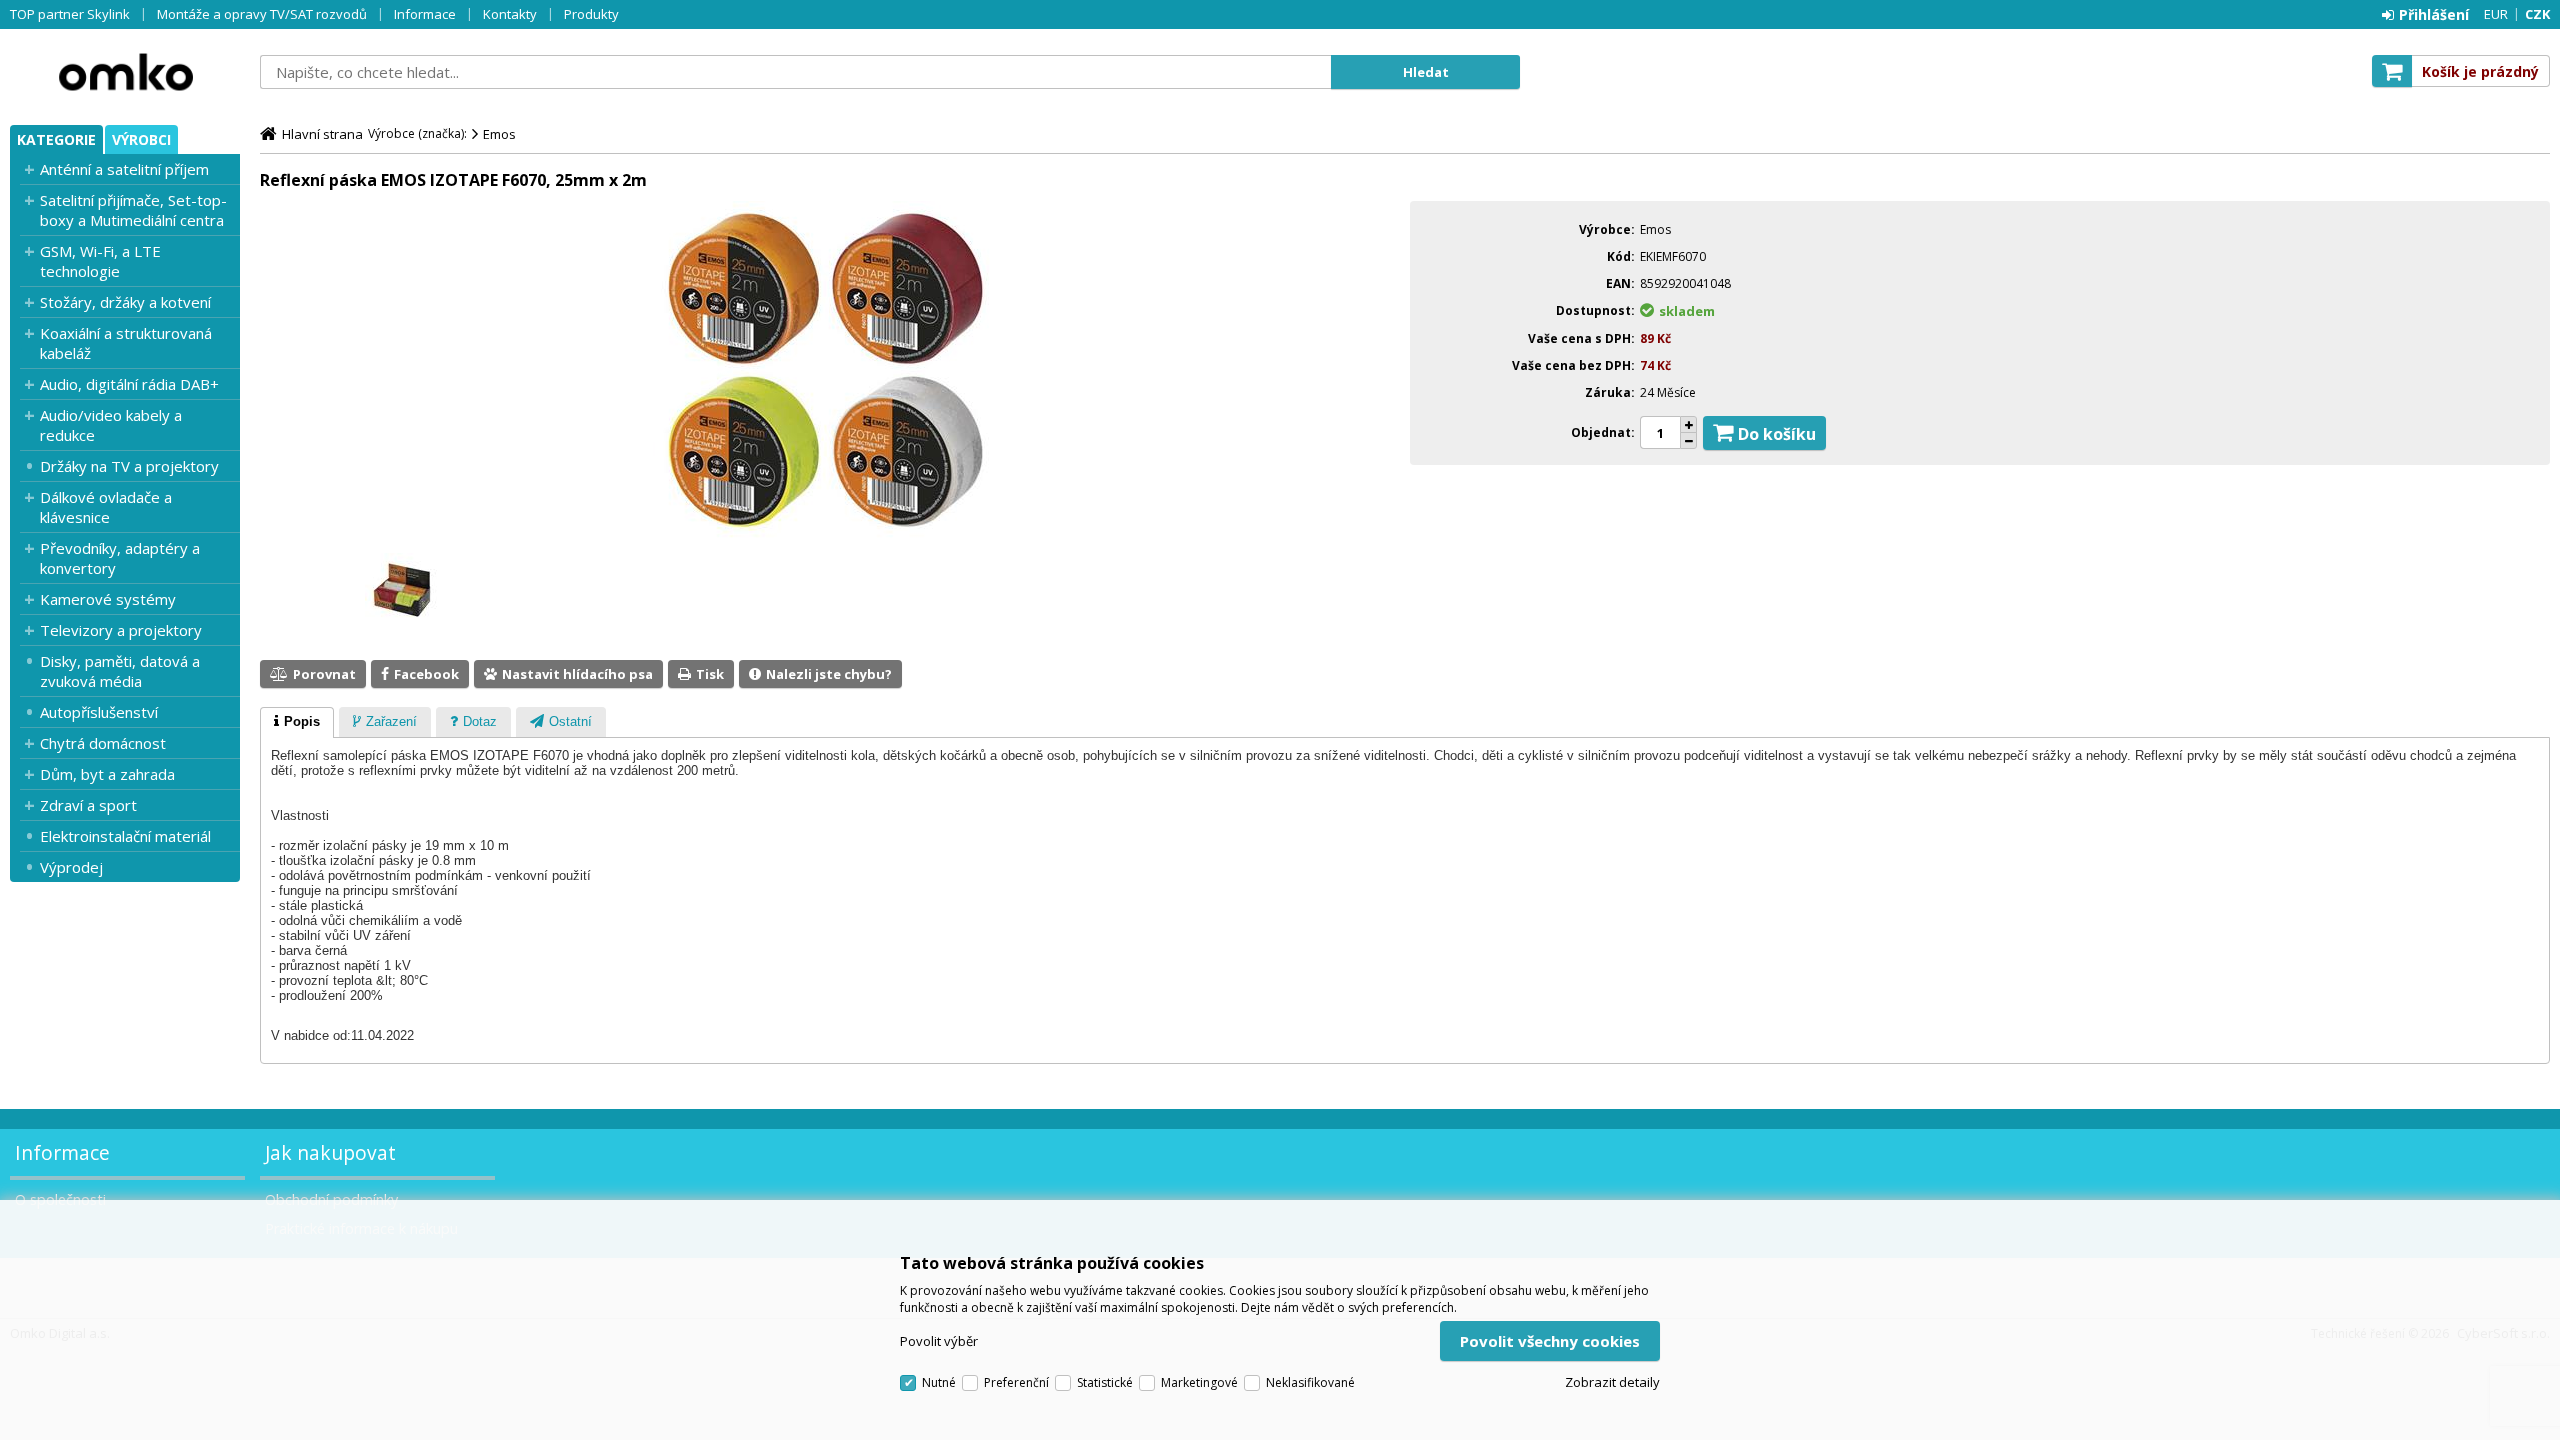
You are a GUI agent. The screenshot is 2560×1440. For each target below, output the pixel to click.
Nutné (939, 1382)
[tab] (297, 723)
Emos (499, 134)
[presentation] (297, 723)
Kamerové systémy (108, 599)
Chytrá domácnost (103, 743)
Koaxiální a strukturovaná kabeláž (126, 343)
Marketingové (1199, 1382)
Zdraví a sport (88, 805)
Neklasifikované (1310, 1382)
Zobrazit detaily (1612, 1382)
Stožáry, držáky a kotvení (125, 302)
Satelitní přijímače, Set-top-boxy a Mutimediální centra (133, 210)
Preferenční (1016, 1382)
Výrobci (141, 139)
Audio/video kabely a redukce (111, 425)
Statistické (1105, 1382)
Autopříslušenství (99, 712)
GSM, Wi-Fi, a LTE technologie (100, 261)
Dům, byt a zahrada (107, 774)
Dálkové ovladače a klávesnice (106, 507)
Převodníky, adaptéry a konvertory (120, 558)
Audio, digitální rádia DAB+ (129, 384)
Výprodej (71, 867)
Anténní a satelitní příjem (124, 169)
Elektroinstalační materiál (125, 836)
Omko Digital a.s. (125, 72)
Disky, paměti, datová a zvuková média (120, 671)
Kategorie (56, 139)
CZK (2537, 14)
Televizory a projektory (121, 630)
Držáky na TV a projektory (129, 466)
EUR (2496, 14)
